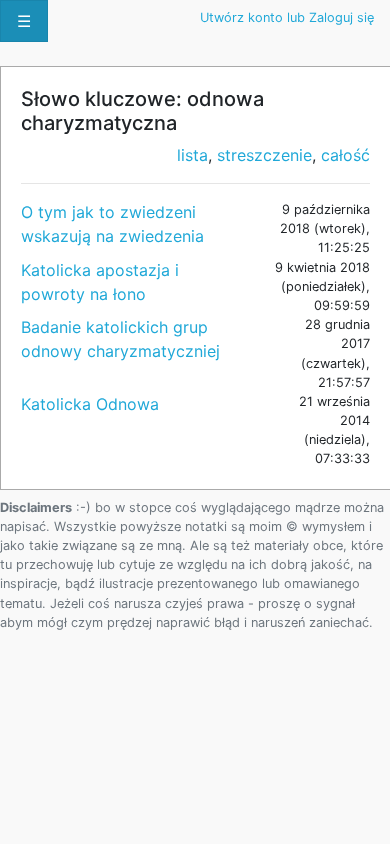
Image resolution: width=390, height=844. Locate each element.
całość (345, 155)
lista (192, 155)
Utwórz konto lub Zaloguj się (287, 17)
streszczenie (264, 155)
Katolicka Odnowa (90, 404)
